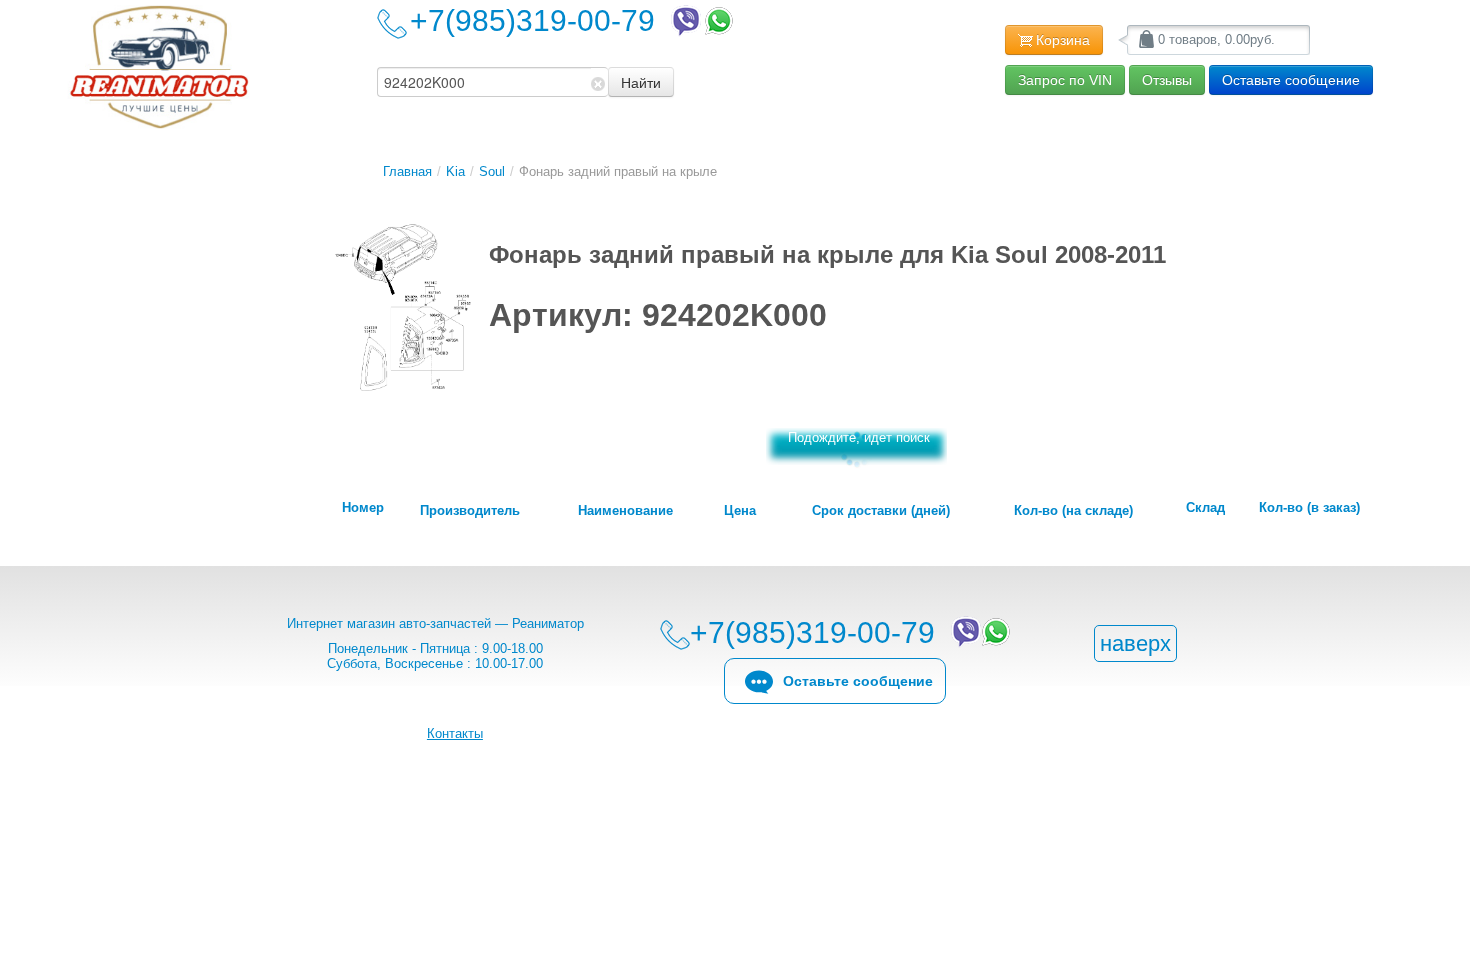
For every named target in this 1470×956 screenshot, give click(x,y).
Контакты (455, 733)
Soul (492, 171)
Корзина (1063, 40)
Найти (641, 82)
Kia (455, 171)
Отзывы (1167, 80)
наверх (1135, 643)
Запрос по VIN (1065, 80)
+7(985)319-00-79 (540, 20)
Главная (407, 171)
